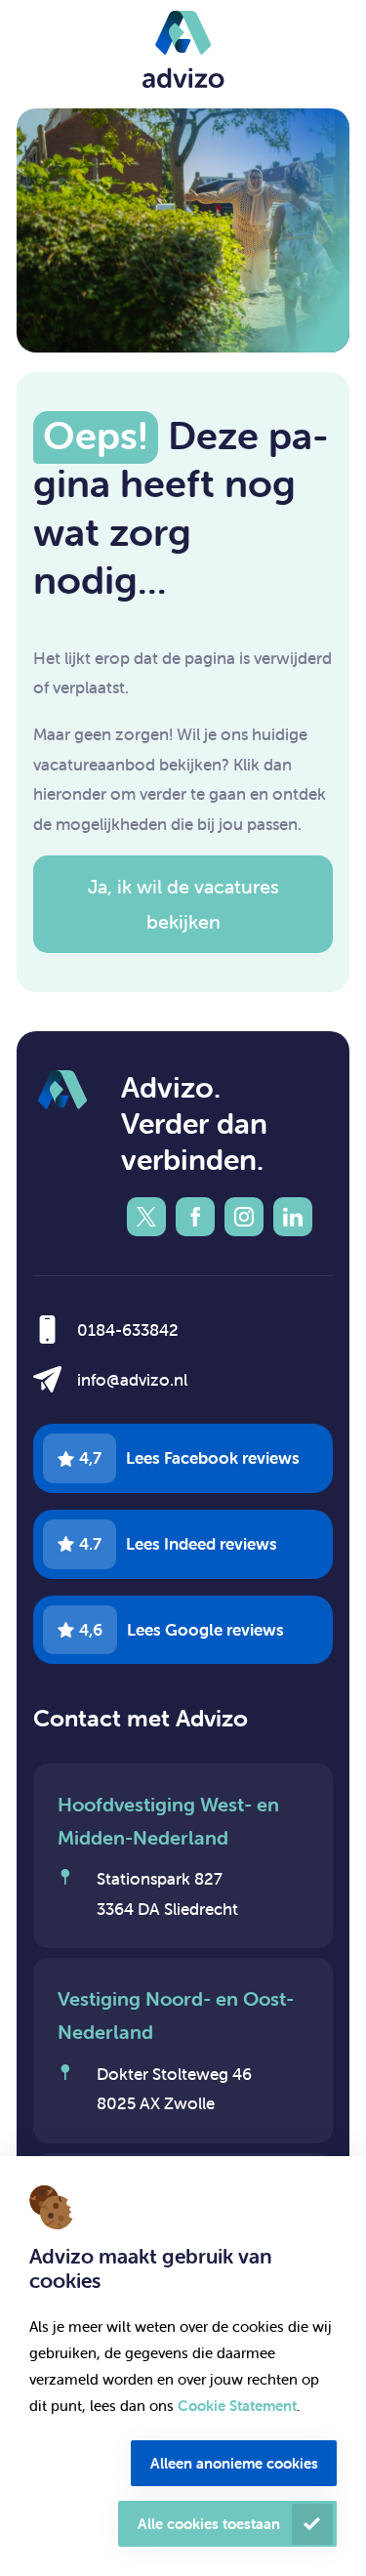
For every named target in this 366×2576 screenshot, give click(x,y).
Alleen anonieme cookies (234, 2463)
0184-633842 (128, 1330)
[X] (146, 1217)
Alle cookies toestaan (209, 2524)
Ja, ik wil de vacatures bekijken (183, 904)
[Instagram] (244, 1217)
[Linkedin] (293, 1217)
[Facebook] (195, 1217)
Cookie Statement (237, 2406)
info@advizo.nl (132, 1380)
